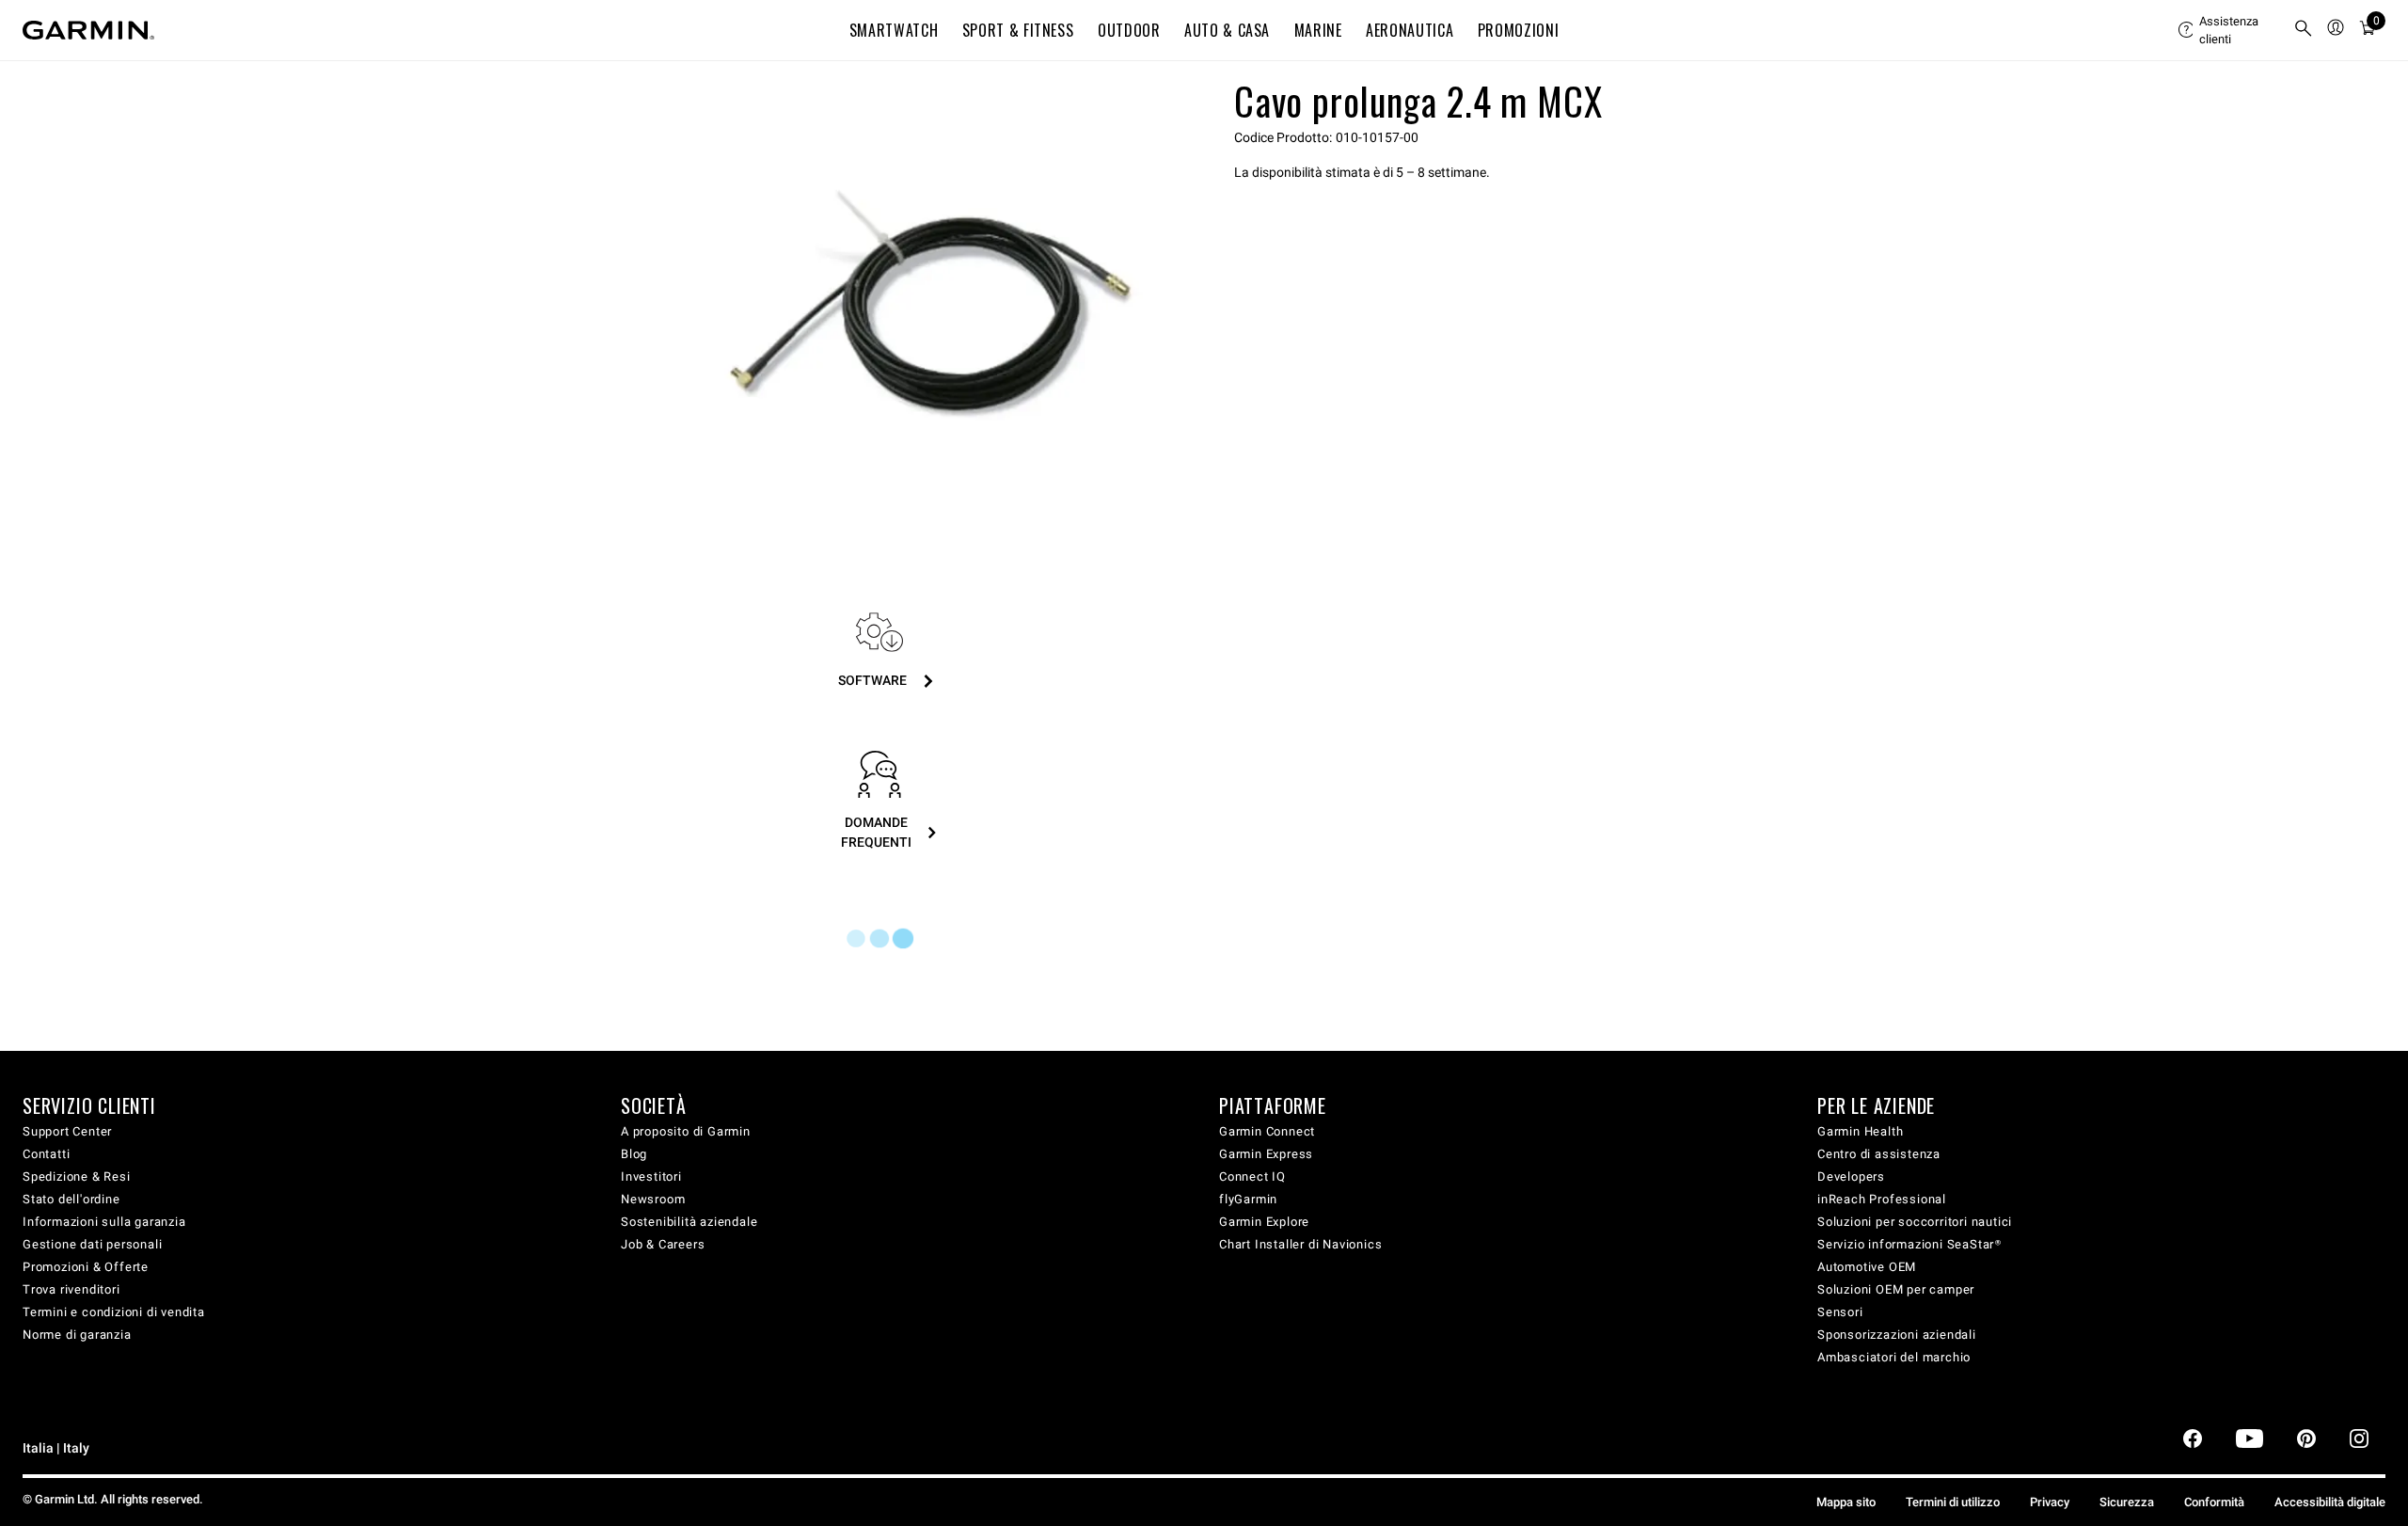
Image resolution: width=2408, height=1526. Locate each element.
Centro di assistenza (1879, 1154)
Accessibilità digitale (2330, 1502)
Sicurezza (2127, 1502)
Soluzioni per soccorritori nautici (1915, 1222)
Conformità (2214, 1502)
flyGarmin (1248, 1199)
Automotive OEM (1867, 1267)
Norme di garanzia (77, 1335)
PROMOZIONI (1518, 30)
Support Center (67, 1131)
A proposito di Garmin (686, 1131)
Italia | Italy (56, 1448)
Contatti (46, 1154)
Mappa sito (1846, 1502)
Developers (1851, 1176)
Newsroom (653, 1199)
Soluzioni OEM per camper (1896, 1289)
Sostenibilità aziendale (689, 1222)
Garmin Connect (1267, 1131)
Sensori (1840, 1312)
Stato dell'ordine (71, 1199)
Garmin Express (1266, 1154)
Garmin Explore (1264, 1222)
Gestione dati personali (92, 1244)
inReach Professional (1882, 1199)
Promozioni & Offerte (86, 1267)
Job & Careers (663, 1244)
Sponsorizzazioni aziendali (1897, 1335)
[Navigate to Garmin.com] (88, 30)
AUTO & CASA (1227, 30)
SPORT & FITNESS (1018, 30)
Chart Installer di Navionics (1300, 1244)
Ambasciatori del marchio (1894, 1357)
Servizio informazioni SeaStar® (1909, 1244)
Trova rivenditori (71, 1289)
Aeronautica (1410, 30)
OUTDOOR (1129, 30)
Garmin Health (1860, 1131)
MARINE (1318, 30)
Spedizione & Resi (77, 1176)
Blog (634, 1154)
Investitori (651, 1176)
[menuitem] (2228, 30)
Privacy (2050, 1502)
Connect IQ (1252, 1176)
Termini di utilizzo (1953, 1502)
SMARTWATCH (894, 30)
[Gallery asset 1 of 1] (934, 304)
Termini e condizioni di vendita (114, 1312)
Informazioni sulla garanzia (104, 1222)
